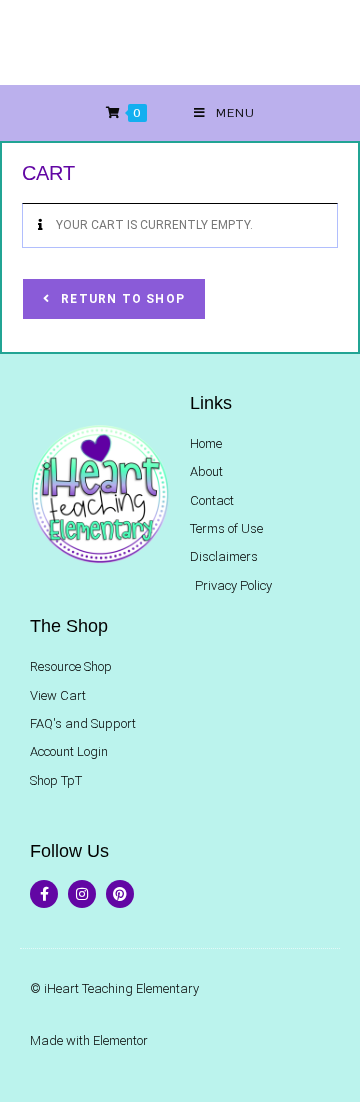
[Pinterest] (120, 894)
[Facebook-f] (44, 894)
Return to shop (121, 299)
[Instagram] (82, 894)
